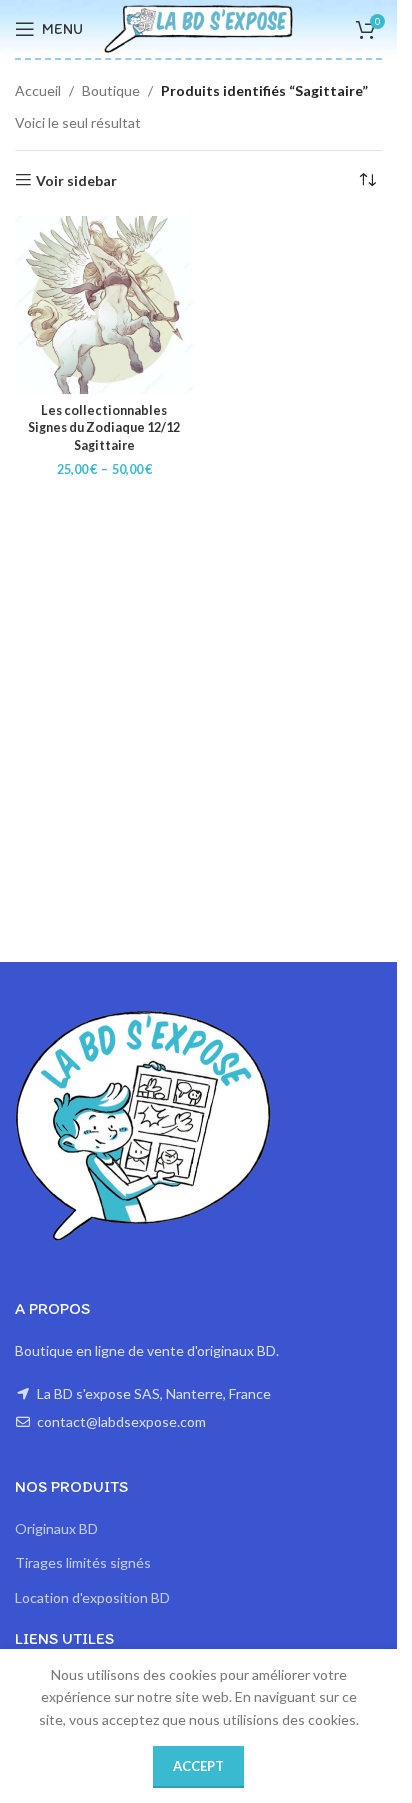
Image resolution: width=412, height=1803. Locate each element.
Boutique (111, 90)
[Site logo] (199, 27)
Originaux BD (56, 1528)
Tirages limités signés (83, 1562)
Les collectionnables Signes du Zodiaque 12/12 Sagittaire (104, 428)
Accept (198, 1766)
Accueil (38, 90)
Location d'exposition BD (92, 1597)
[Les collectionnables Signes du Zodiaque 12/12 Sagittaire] (104, 305)
